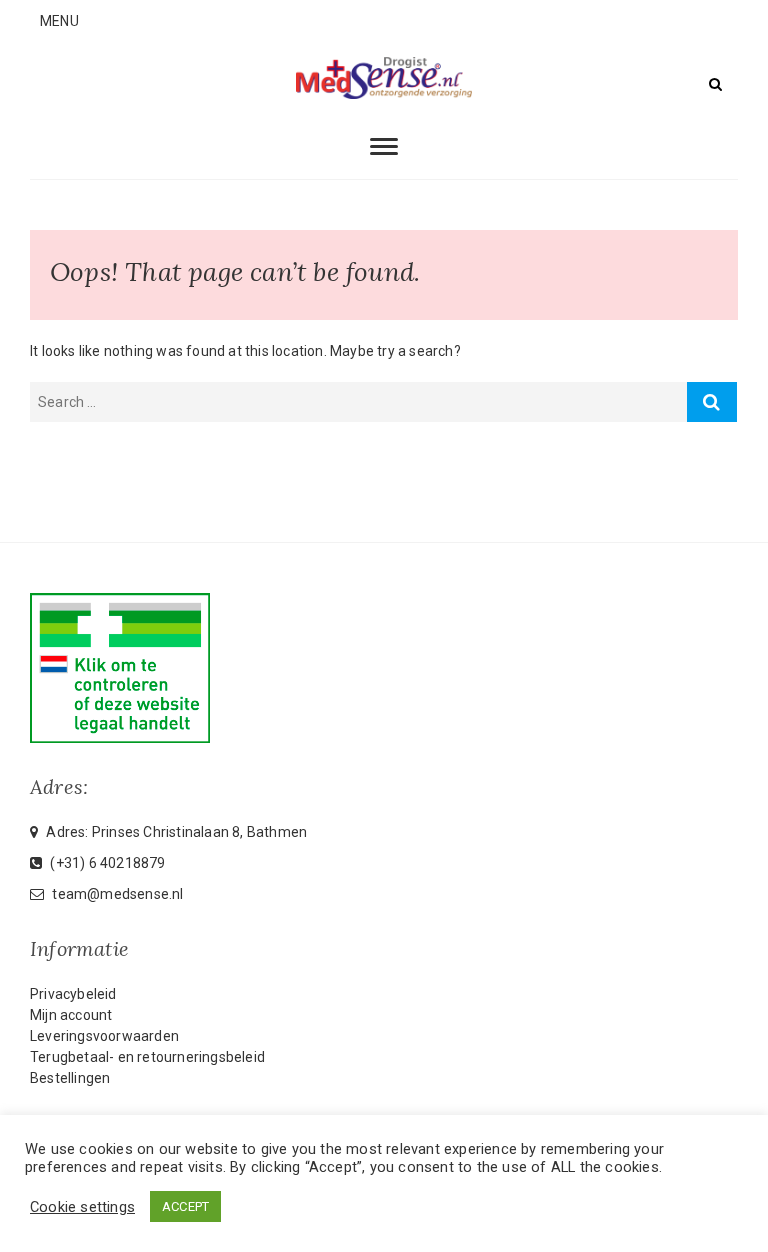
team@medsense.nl (116, 894)
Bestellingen (70, 1078)
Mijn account (71, 1015)
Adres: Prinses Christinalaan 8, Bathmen (175, 832)
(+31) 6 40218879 (106, 863)
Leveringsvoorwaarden (104, 1036)
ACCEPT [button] (185, 1206)
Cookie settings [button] (82, 1207)
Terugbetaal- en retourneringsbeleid (147, 1057)
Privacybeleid (73, 994)
